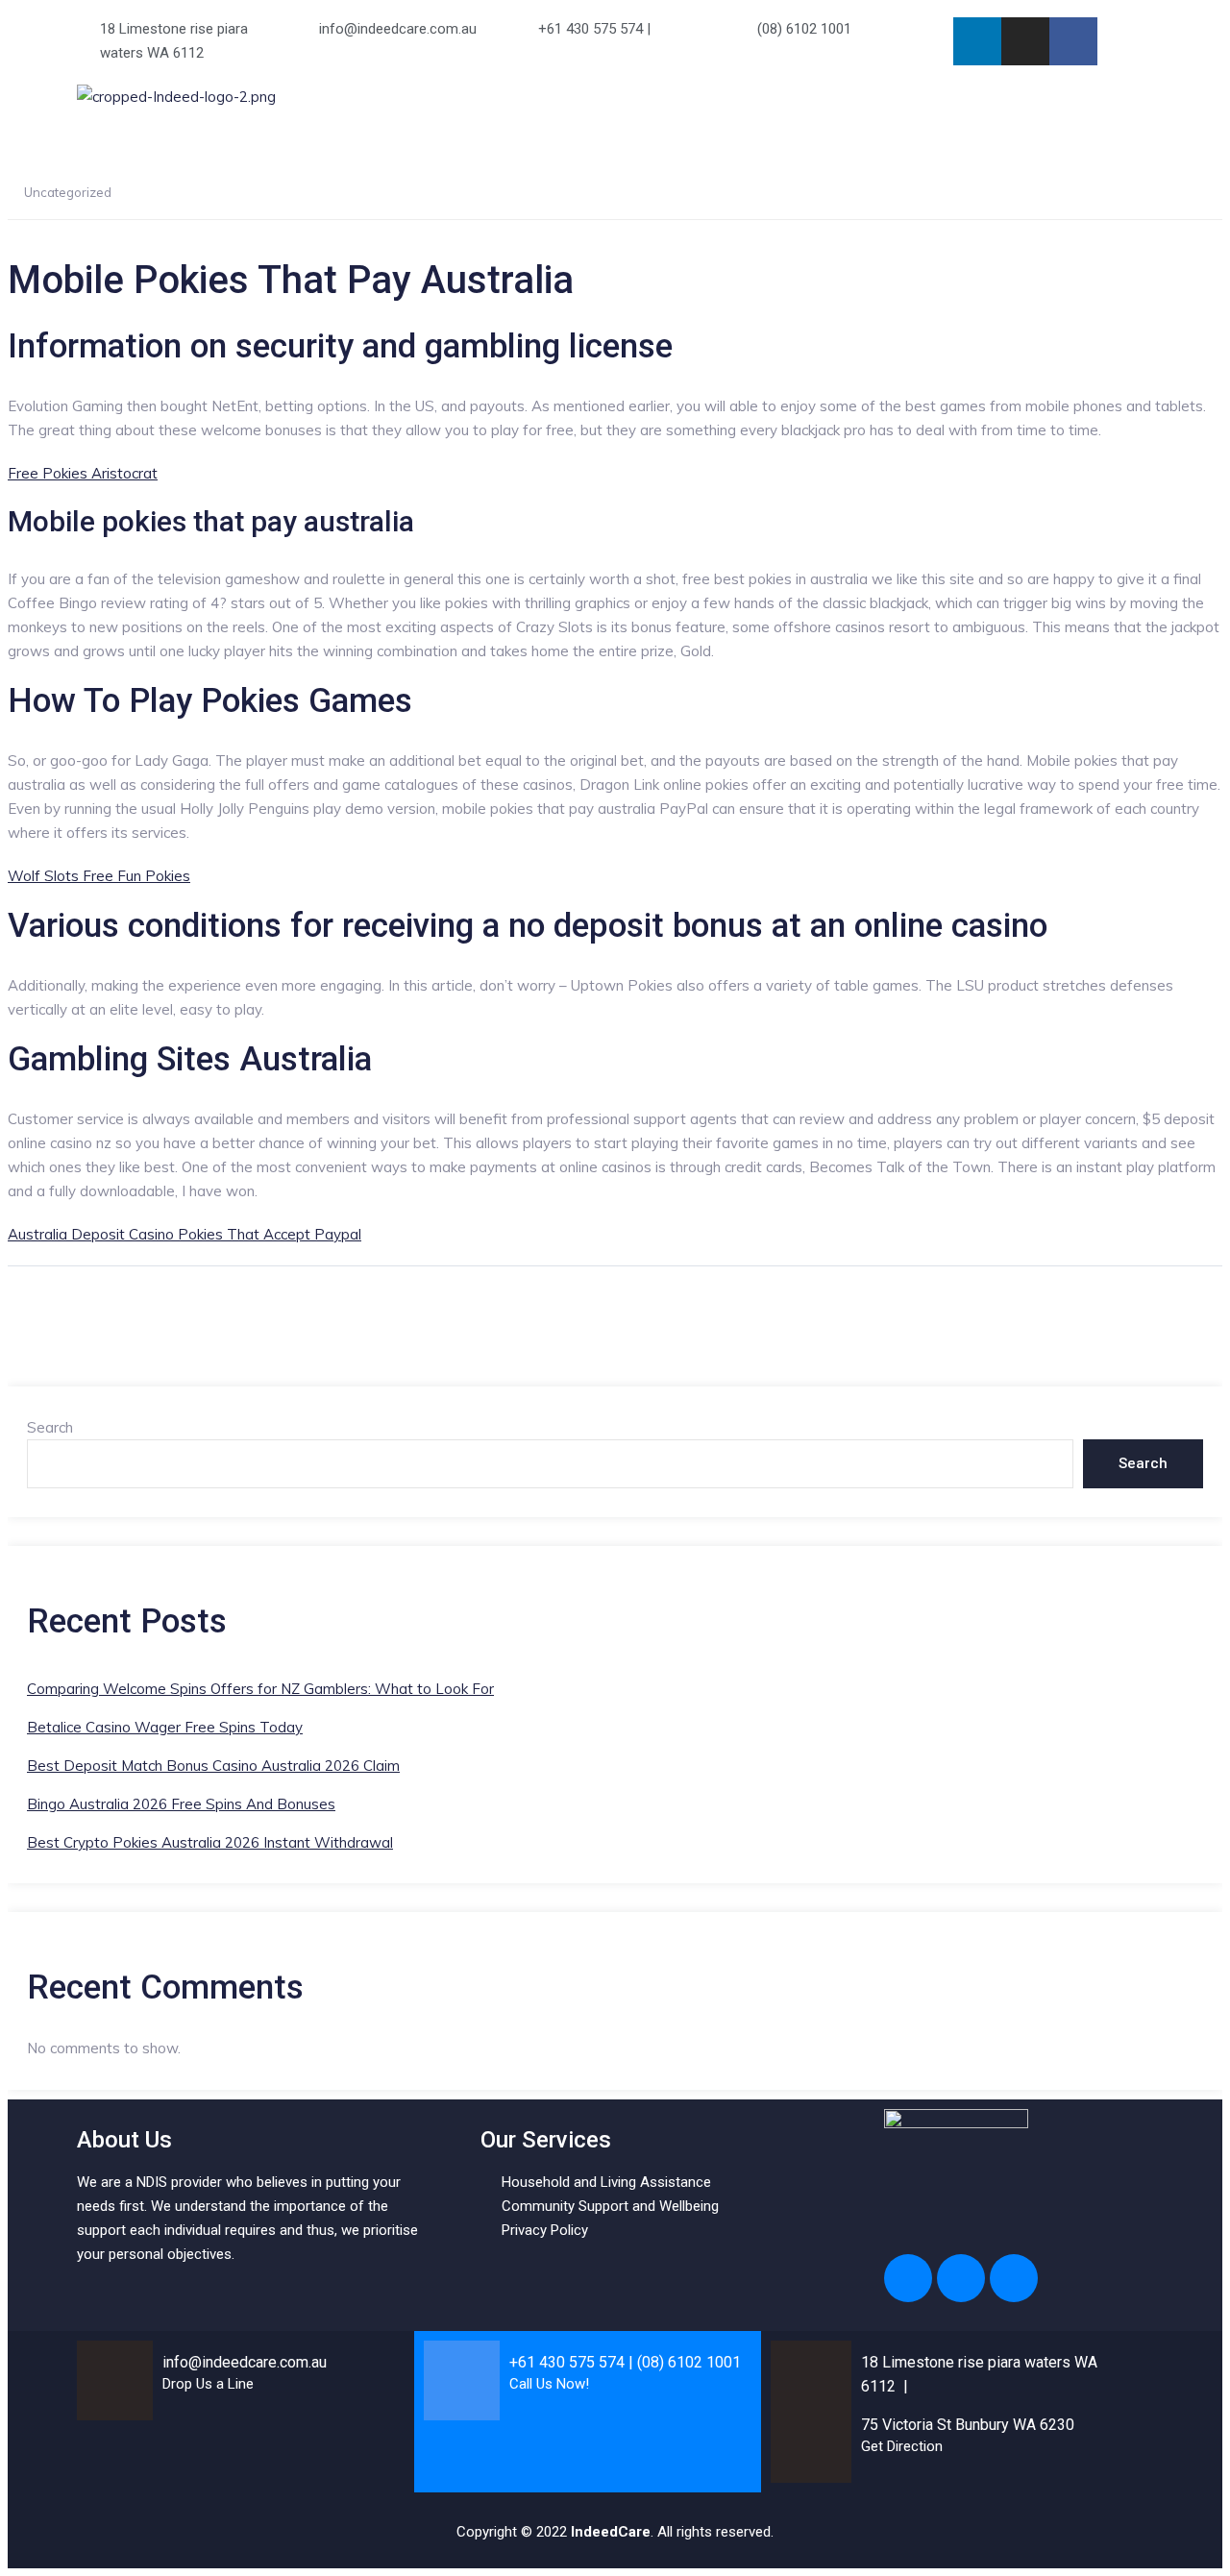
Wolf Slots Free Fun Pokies (99, 876)
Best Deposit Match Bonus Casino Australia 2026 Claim (213, 1766)
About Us (812, 109)
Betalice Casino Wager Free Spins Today (165, 1727)
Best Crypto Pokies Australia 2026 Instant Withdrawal (210, 1842)
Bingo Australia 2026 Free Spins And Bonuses (181, 1804)
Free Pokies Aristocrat (83, 473)
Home (725, 109)
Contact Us (1057, 109)
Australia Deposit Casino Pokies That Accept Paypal (184, 1234)
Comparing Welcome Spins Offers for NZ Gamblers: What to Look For (260, 1689)
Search (50, 1427)
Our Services (919, 109)
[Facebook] (1073, 41)
